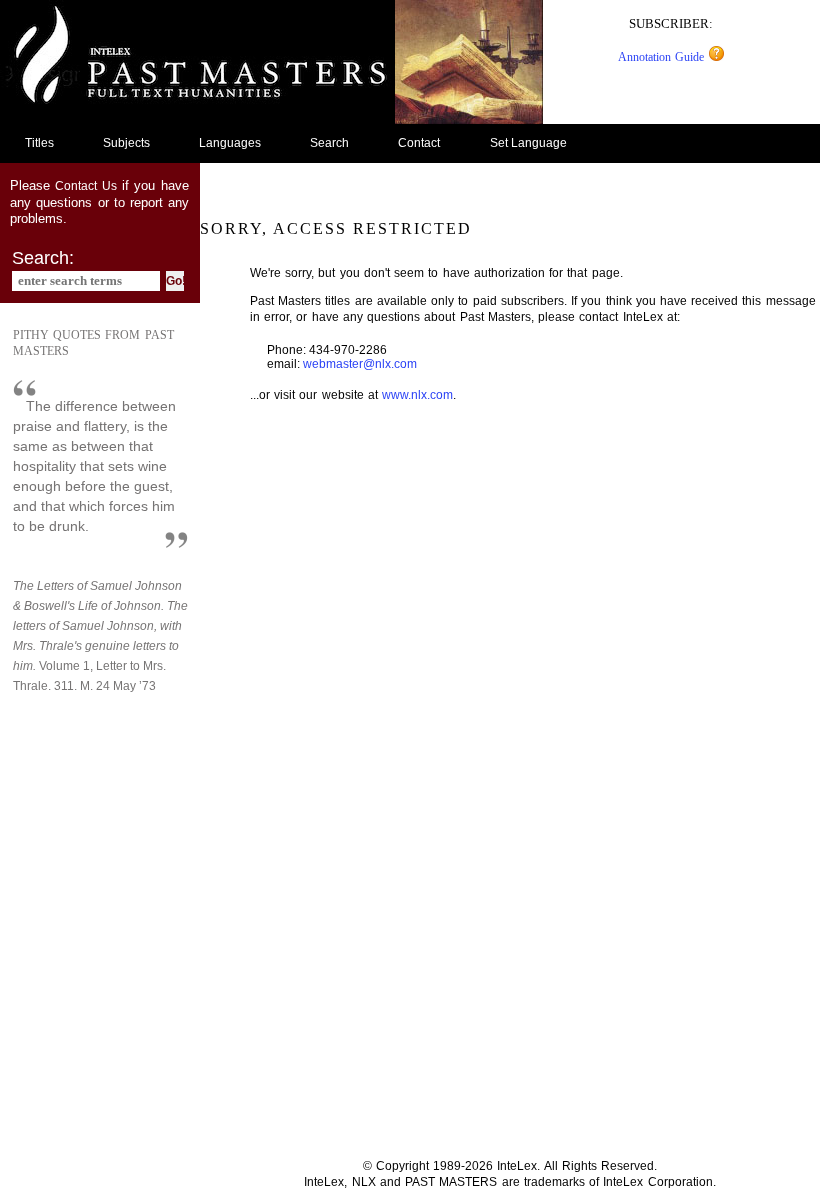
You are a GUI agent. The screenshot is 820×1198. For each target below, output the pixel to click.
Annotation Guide (663, 57)
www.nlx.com (417, 395)
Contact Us (85, 186)
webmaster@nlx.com (360, 364)
